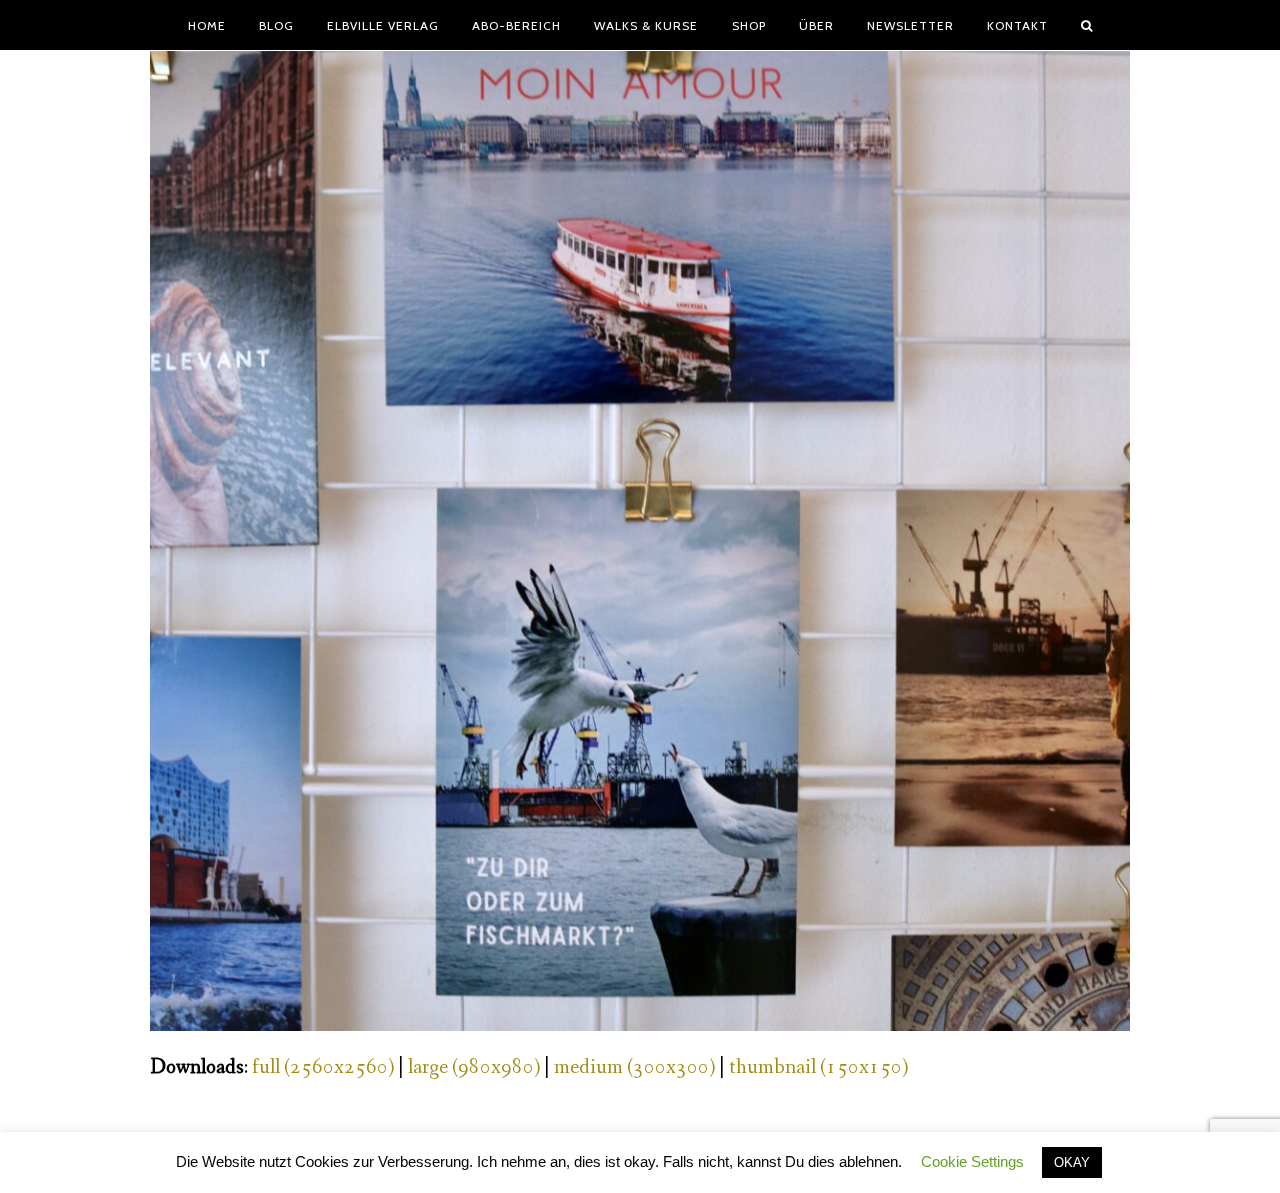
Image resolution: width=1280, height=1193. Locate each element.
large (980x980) (474, 1067)
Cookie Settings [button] (972, 1161)
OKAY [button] (1072, 1162)
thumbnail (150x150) (818, 1067)
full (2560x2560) (323, 1067)
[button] (1087, 25)
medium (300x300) (634, 1067)
